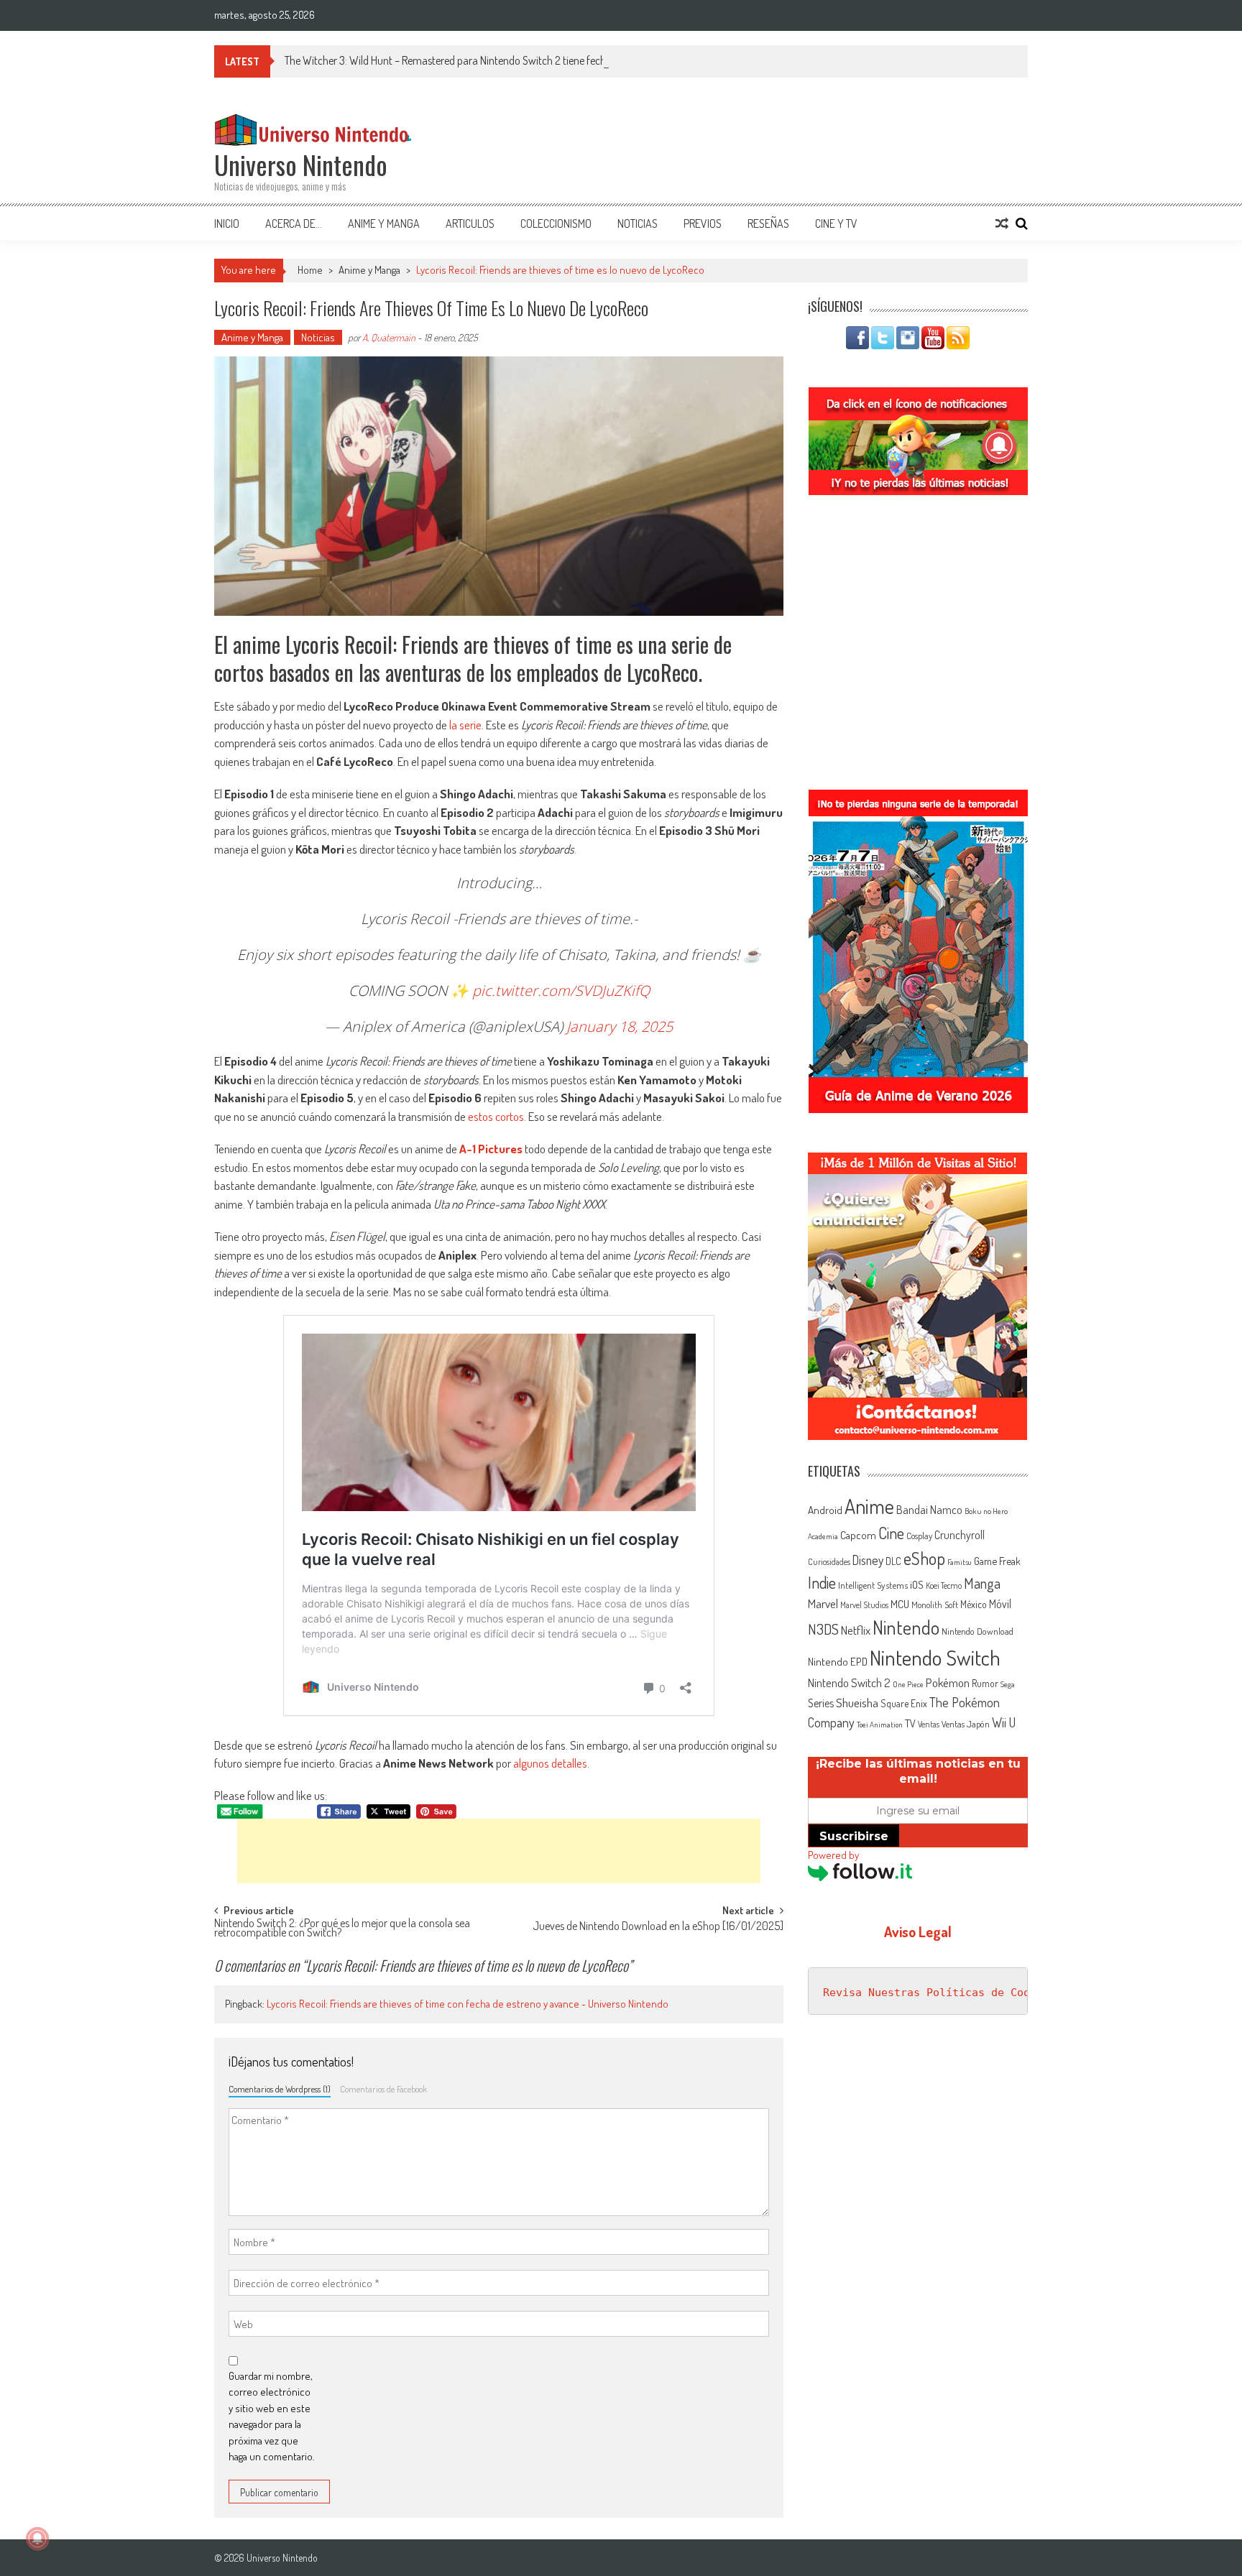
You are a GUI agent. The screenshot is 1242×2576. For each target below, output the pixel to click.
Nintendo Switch (935, 1657)
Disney (868, 1560)
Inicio (227, 223)
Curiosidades (829, 1562)
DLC (893, 1561)
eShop (924, 1558)
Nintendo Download (977, 1631)
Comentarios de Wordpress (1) (280, 2089)
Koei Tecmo (944, 1585)
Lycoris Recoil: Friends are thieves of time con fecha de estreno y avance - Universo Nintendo (468, 2004)
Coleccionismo (556, 223)
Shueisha (857, 1702)
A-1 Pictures (491, 1149)
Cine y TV (836, 223)
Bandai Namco (929, 1510)
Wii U (1004, 1722)
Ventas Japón (966, 1724)
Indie (822, 1583)
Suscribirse (854, 1836)
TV (910, 1723)
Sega (1008, 1684)
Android (825, 1510)
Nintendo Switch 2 (849, 1682)
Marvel (823, 1603)
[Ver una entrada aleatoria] (1002, 223)
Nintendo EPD (838, 1661)
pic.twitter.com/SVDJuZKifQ (561, 991)
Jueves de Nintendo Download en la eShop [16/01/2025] (658, 1927)
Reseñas (768, 223)
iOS (917, 1584)
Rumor (985, 1683)
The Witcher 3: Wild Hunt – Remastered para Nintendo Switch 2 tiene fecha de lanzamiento (483, 60)
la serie (465, 725)
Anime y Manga (384, 223)
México (974, 1604)
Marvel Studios (864, 1605)
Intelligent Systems (873, 1585)
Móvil (1000, 1604)
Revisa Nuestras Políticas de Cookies (939, 1993)
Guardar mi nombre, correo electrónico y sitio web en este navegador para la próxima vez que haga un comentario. (272, 2416)
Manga (982, 1583)
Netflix (856, 1630)
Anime (869, 1506)
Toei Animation (880, 1725)
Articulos (470, 223)
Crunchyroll (960, 1535)
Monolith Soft (935, 1605)
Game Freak (997, 1561)
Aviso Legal (918, 1931)
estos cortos (496, 1116)
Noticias (638, 223)
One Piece (908, 1684)
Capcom (858, 1535)
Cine (891, 1533)
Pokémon (948, 1682)
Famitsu (960, 1562)
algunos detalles (550, 1763)
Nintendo (906, 1627)
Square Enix (904, 1703)
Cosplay (919, 1536)
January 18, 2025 (620, 1026)
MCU (900, 1604)
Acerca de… (294, 223)
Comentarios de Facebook (383, 2089)
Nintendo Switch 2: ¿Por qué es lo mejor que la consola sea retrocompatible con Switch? (342, 1929)
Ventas (929, 1724)
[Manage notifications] (37, 2539)
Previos (703, 223)
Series (821, 1703)
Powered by (833, 1855)
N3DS (823, 1629)
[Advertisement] (499, 1851)
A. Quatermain (389, 337)
